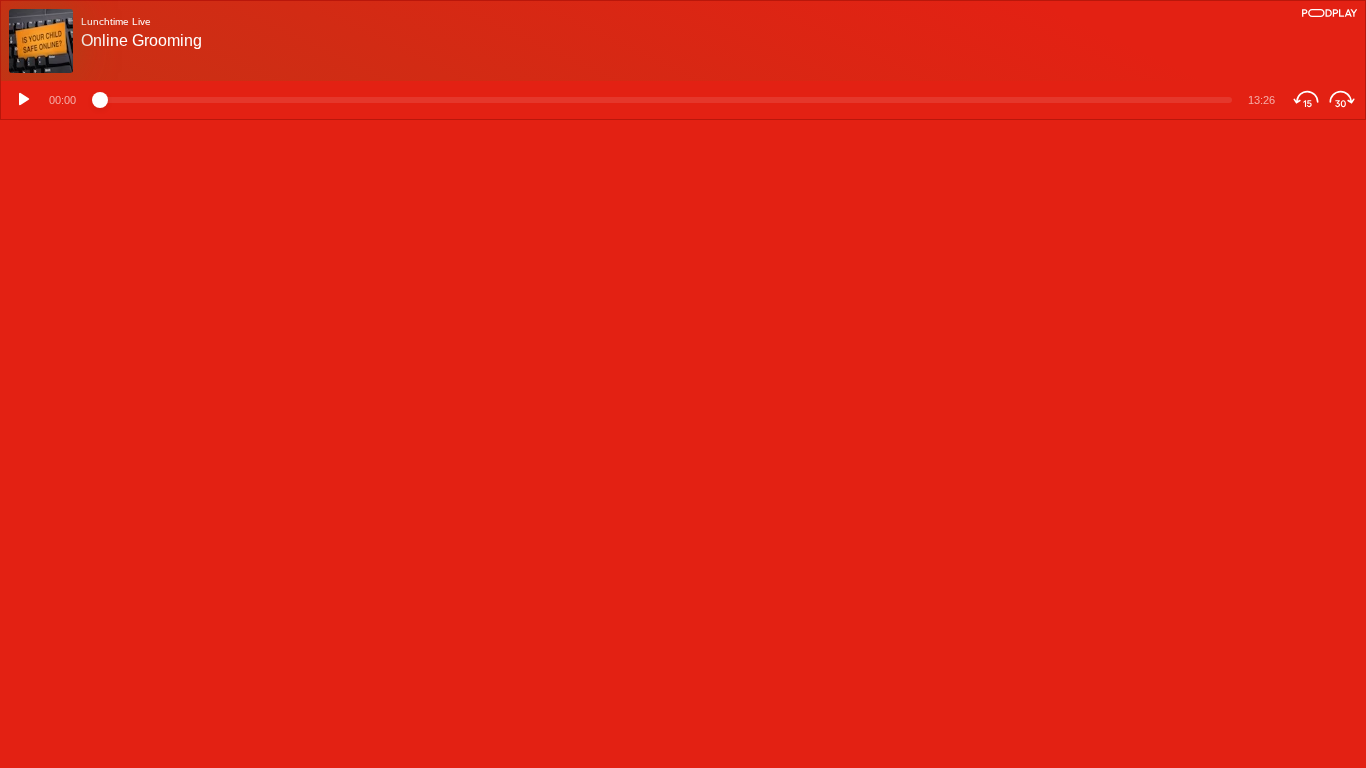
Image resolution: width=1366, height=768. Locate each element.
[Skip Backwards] (1303, 100)
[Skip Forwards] (1344, 100)
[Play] (21, 100)
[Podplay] (1329, 13)
